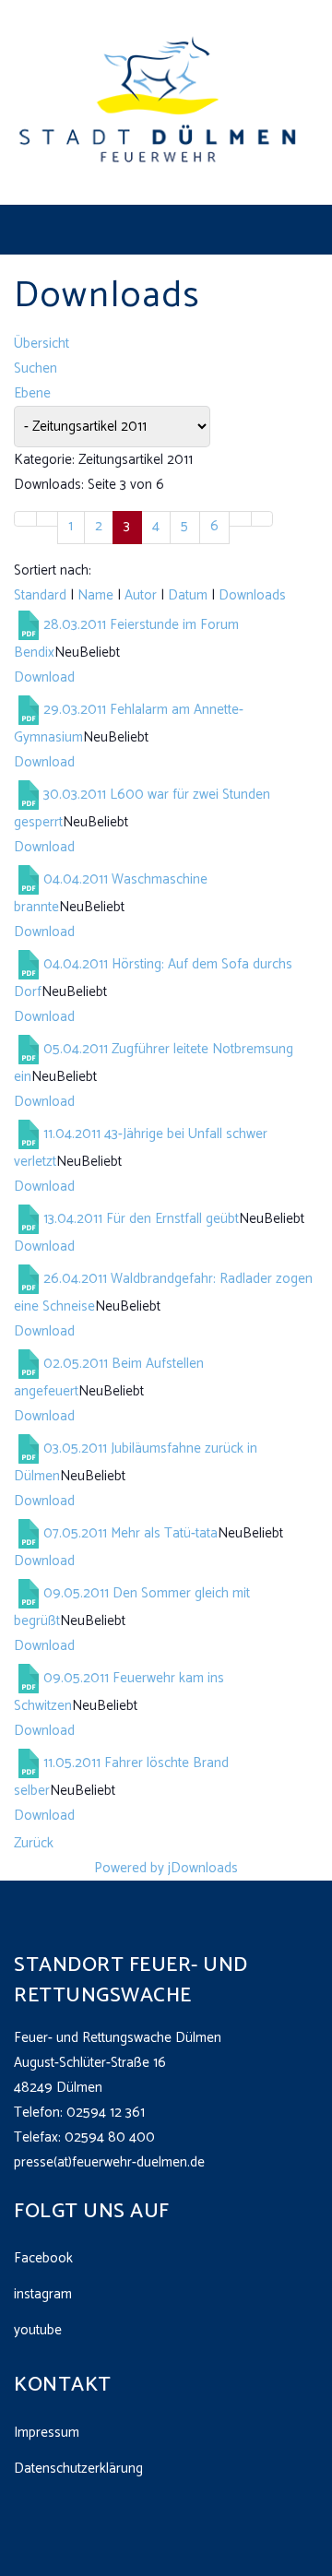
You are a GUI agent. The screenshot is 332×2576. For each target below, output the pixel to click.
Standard (40, 595)
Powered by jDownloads (166, 1868)
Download (44, 677)
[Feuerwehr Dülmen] (159, 102)
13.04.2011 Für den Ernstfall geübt (141, 1218)
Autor (141, 595)
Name (95, 595)
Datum (188, 595)
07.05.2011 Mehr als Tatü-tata (130, 1532)
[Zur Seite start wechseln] (25, 519)
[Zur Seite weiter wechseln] (240, 519)
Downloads (252, 595)
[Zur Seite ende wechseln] (262, 519)
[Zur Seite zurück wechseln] (47, 519)
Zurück (34, 1843)
